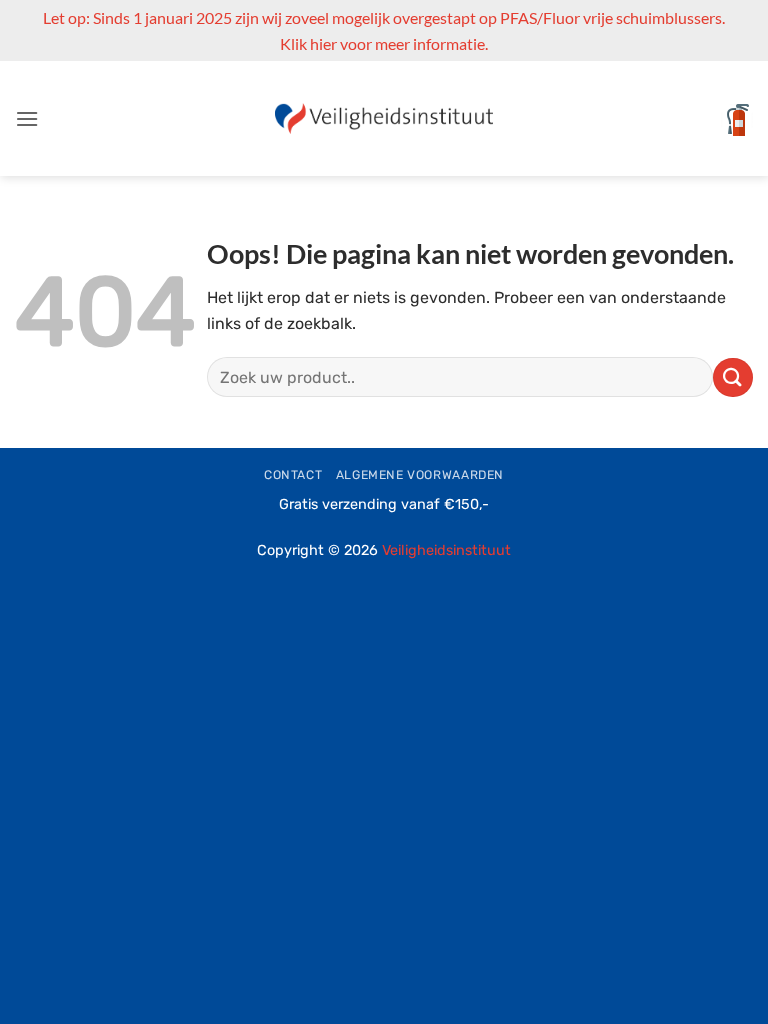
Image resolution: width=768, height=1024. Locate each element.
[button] (27, 118)
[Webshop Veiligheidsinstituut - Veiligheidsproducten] (384, 118)
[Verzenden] (733, 377)
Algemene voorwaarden (420, 475)
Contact (293, 475)
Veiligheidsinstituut (446, 550)
